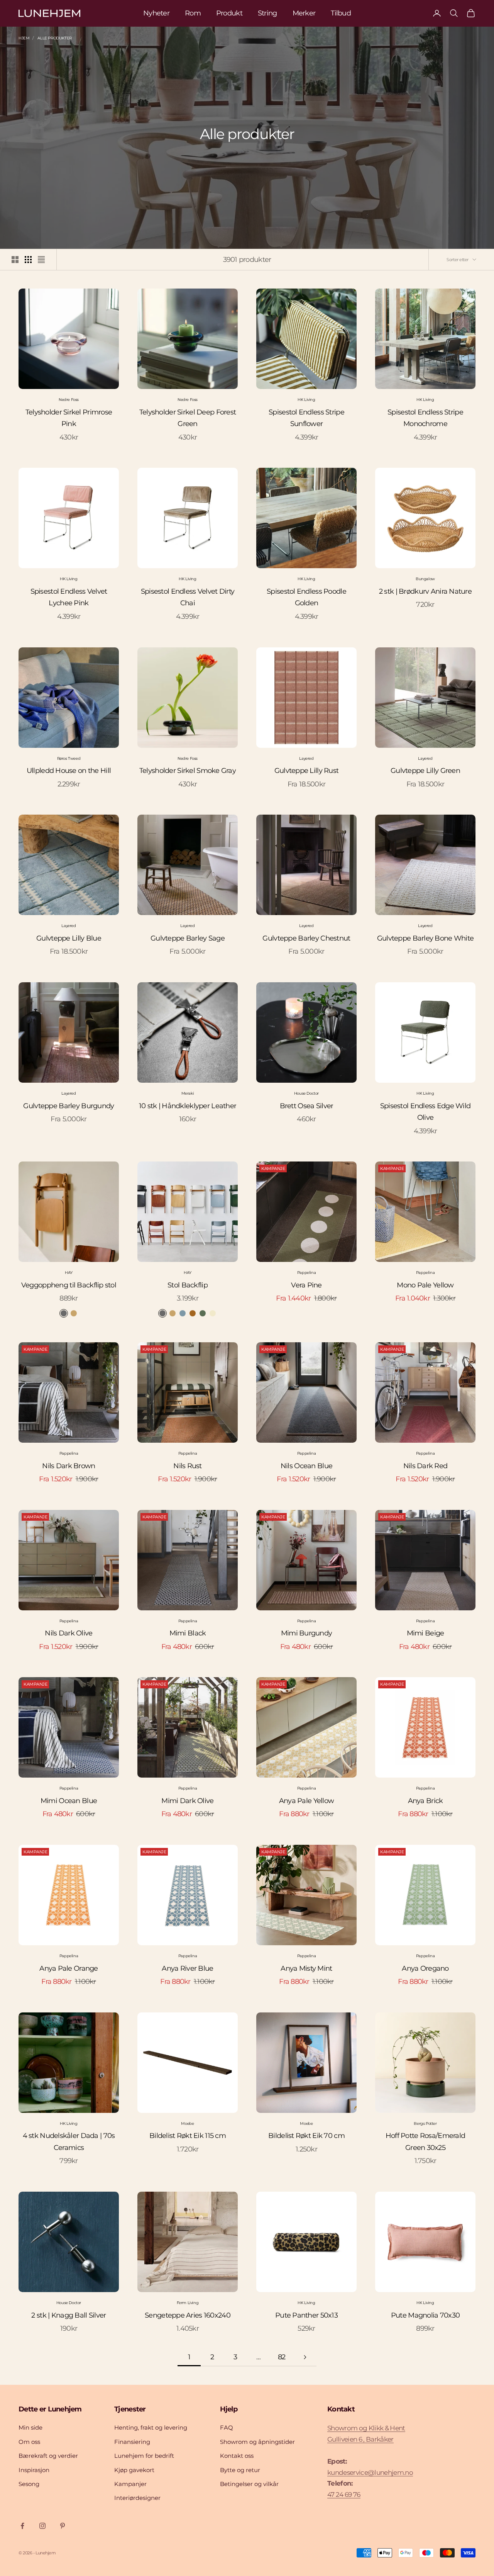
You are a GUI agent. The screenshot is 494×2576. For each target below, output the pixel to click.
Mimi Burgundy (307, 1633)
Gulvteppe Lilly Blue (69, 938)
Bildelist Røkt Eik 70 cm (306, 2136)
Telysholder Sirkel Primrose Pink (69, 418)
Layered (306, 758)
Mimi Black (188, 1633)
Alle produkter (54, 38)
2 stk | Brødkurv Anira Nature (425, 591)
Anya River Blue (187, 1968)
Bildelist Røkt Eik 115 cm (188, 2136)
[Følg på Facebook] (22, 2526)
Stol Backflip (188, 1285)
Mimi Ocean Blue (69, 1801)
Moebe (187, 2123)
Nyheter (156, 13)
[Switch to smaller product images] (28, 260)
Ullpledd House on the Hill (69, 771)
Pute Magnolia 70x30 (425, 2315)
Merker (304, 13)
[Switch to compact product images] (41, 260)
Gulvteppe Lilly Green (425, 771)
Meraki (188, 1093)
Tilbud (341, 13)
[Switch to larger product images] (15, 260)
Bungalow (425, 579)
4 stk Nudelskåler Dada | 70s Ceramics (69, 2142)
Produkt (229, 13)
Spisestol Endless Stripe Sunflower (306, 418)
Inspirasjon (34, 2470)
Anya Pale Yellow (306, 1801)
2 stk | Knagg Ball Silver (69, 2315)
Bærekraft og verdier (48, 2456)
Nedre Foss (69, 400)
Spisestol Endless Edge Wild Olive (425, 1112)
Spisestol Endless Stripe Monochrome (425, 418)
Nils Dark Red (425, 1466)
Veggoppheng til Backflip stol (69, 1285)
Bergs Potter (425, 2123)
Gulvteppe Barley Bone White (425, 938)
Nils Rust (188, 1466)
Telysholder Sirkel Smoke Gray (188, 771)
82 (282, 2357)
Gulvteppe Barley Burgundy (69, 1106)
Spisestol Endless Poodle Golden (306, 597)
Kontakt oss (237, 2456)
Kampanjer (130, 2484)
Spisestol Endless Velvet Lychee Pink (69, 597)
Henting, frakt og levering (151, 2427)
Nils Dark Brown (69, 1466)
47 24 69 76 (344, 2494)
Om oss (29, 2442)
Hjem (24, 38)
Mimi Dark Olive (187, 1801)
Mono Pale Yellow (425, 1285)
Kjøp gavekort (134, 2470)
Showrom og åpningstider (257, 2442)
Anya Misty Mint (306, 1968)
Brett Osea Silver (307, 1106)
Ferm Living (188, 2303)
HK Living (306, 400)
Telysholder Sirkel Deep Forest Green (188, 418)
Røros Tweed (69, 758)
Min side (30, 2427)
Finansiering (132, 2442)
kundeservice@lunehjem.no (370, 2472)
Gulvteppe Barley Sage (188, 938)
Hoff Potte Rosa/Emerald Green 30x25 (425, 2142)
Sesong (29, 2484)
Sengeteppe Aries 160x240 (188, 2315)
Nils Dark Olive (69, 1633)
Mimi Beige (425, 1633)
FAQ (227, 2427)
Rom (193, 13)
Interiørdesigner (137, 2498)
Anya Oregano (425, 1968)
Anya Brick (425, 1801)
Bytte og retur (240, 2470)
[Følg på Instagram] (42, 2526)
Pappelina (306, 1273)
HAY (69, 1273)
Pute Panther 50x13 (306, 2315)
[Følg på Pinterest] (63, 2526)
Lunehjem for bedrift (144, 2456)
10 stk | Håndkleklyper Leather (188, 1106)
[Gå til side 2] (305, 2357)
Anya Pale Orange (69, 1968)
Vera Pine (306, 1285)
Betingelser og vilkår (249, 2484)
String (267, 13)
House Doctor (306, 1093)
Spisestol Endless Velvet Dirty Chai (188, 597)
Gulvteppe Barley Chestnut (306, 938)
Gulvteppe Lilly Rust (307, 771)
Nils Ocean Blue (306, 1466)
